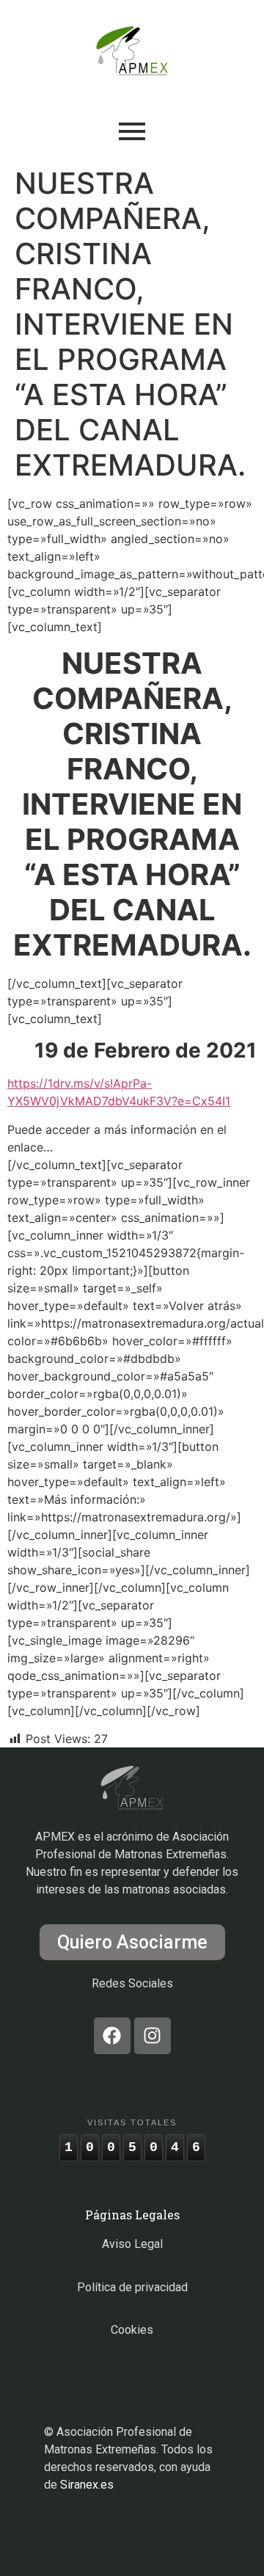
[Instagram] (153, 2036)
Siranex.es (87, 2485)
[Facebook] (112, 2036)
